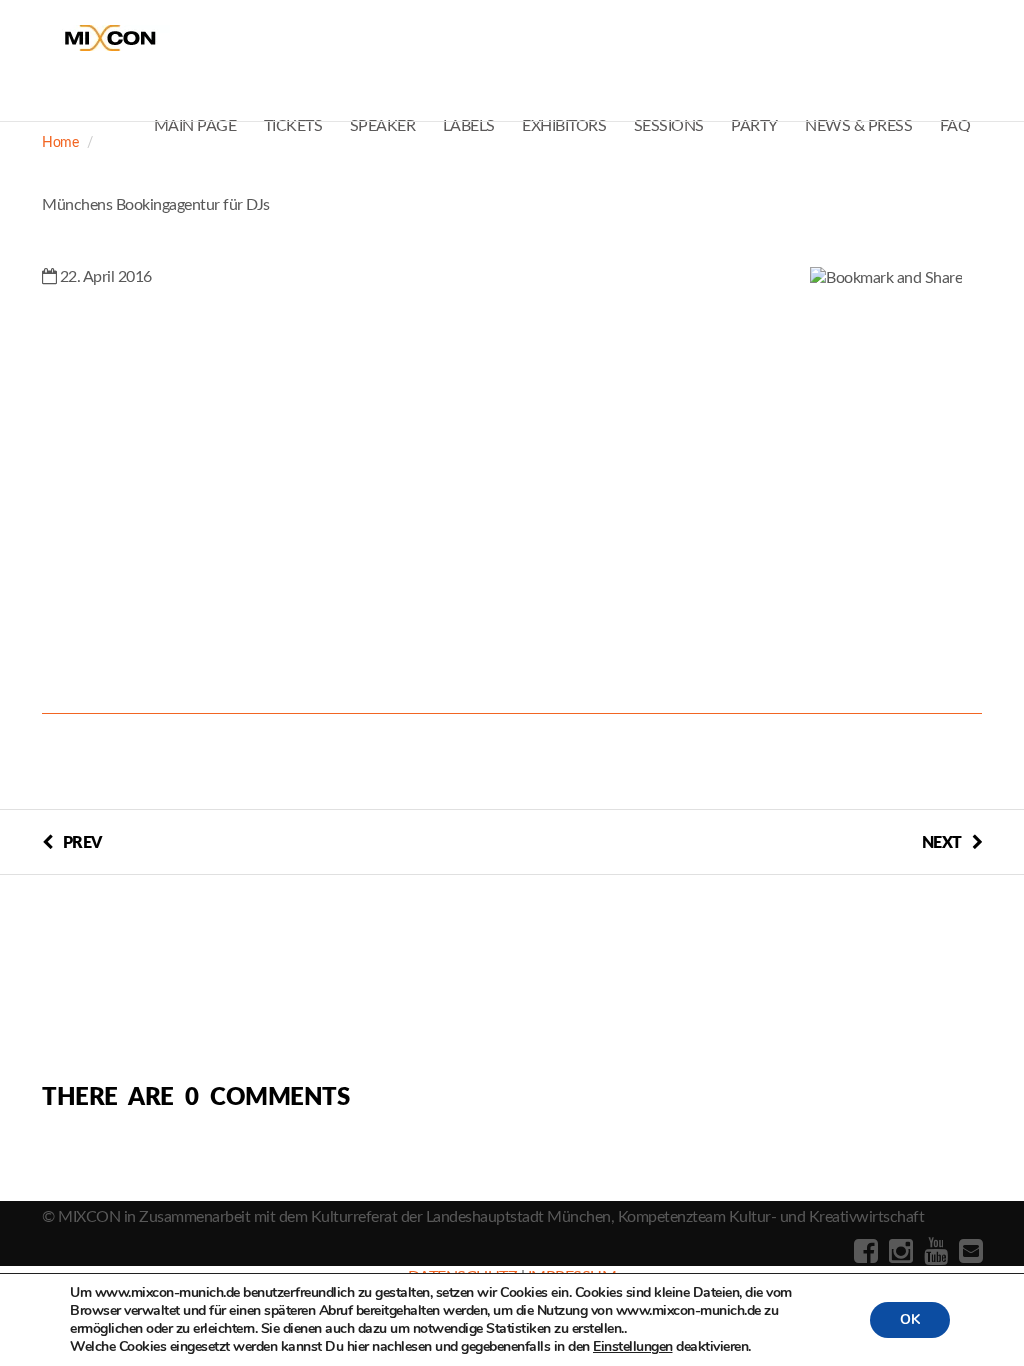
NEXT (942, 843)
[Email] (968, 1252)
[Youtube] (933, 1252)
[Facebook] (863, 1252)
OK (910, 1319)
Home (60, 143)
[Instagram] (898, 1252)
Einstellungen (633, 1347)
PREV (82, 843)
